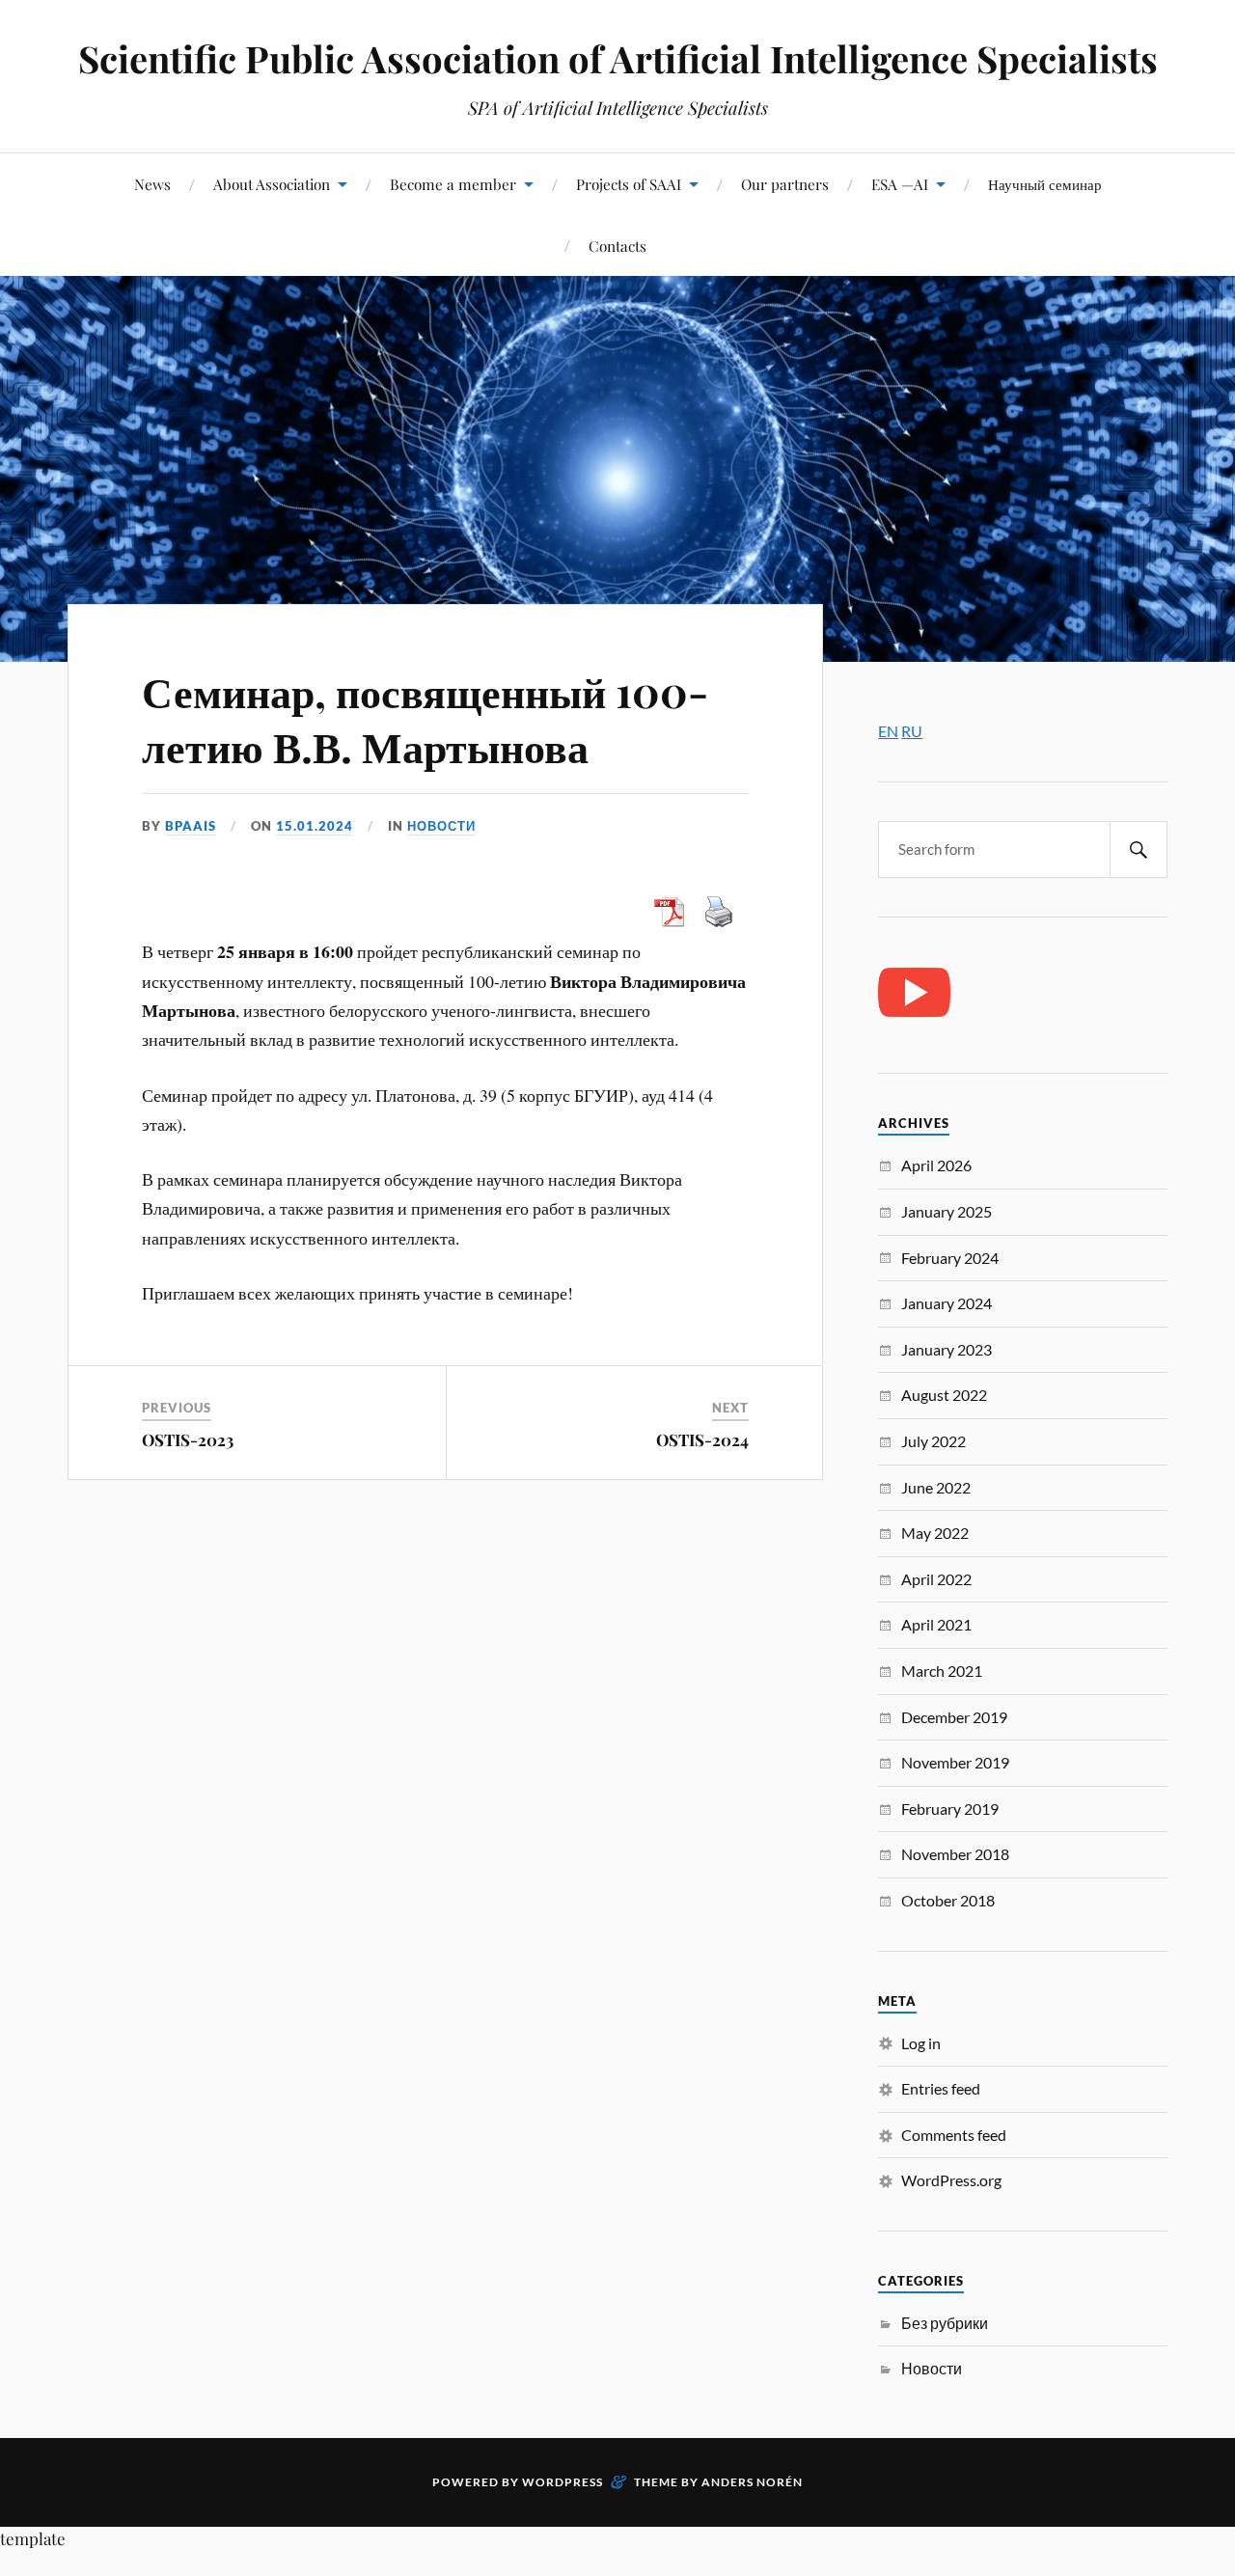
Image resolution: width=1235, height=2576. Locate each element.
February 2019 (950, 1809)
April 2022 (936, 1579)
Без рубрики (945, 2323)
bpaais (191, 826)
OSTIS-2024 (702, 1439)
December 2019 (954, 1717)
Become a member (453, 184)
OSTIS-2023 (188, 1439)
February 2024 (950, 1258)
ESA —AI (900, 184)
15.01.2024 (315, 826)
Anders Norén (752, 2482)
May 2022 (935, 1533)
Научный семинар (1045, 184)
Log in (921, 2043)
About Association (272, 184)
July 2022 (933, 1441)
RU (912, 731)
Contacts (617, 246)
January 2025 (947, 1211)
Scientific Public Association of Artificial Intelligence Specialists (618, 58)
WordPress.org (951, 2180)
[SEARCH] (1139, 850)
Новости (441, 826)
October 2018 (948, 1900)
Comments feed (954, 2135)
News (152, 184)
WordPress (563, 2482)
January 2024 (947, 1303)
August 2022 (944, 1395)
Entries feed (941, 2088)
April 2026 (936, 1165)
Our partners (785, 184)
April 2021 (936, 1624)
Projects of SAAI (629, 184)
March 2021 (942, 1671)
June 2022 (936, 1487)
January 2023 (947, 1349)
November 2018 (955, 1854)
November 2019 (955, 1762)
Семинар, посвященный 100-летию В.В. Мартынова (425, 718)
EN (888, 731)
